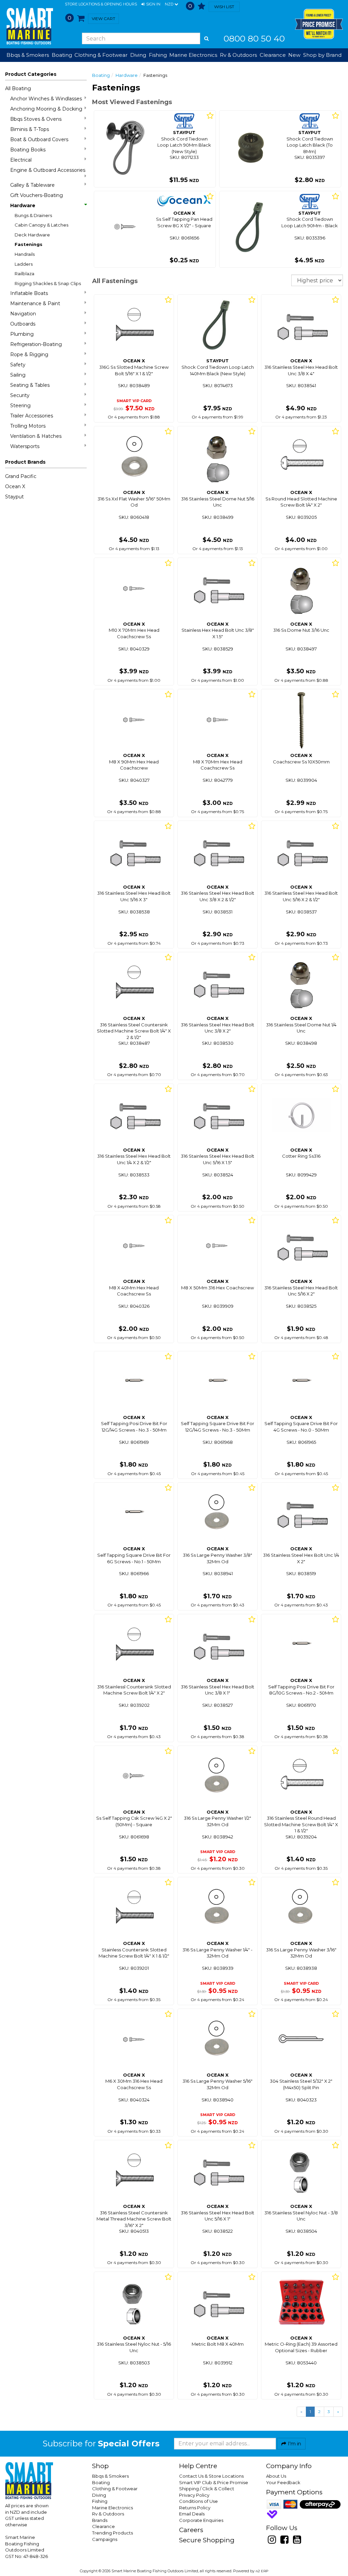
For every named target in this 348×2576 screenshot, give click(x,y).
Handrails (25, 254)
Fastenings (29, 244)
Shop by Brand (322, 55)
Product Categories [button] (31, 74)
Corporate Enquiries (201, 2520)
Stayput (14, 497)
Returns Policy (195, 2508)
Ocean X (15, 486)
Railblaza (24, 274)
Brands (100, 2520)
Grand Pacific (21, 476)
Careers (191, 2530)
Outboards (23, 324)
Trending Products (112, 2533)
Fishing (100, 2501)
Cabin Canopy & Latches (41, 225)
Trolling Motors (28, 426)
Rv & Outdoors (108, 2514)
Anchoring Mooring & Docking (46, 109)
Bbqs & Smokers (28, 55)
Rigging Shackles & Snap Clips (48, 283)
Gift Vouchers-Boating (37, 195)
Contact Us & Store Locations (211, 2476)
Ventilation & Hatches (36, 436)
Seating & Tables (30, 385)
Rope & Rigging (29, 354)
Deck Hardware (32, 235)
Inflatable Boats (29, 293)
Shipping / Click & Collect (207, 2489)
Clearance (273, 55)
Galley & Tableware (32, 185)
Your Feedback (283, 2482)
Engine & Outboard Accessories (48, 170)
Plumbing (22, 334)
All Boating (18, 88)
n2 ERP (262, 2571)
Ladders (24, 264)
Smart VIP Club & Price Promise (214, 2482)
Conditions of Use (198, 2501)
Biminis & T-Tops (30, 129)
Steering (20, 406)
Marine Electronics (112, 2508)
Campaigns (105, 2539)
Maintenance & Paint (35, 303)
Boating (101, 75)
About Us (276, 2476)
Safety (18, 365)
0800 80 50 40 (254, 38)
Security (20, 395)
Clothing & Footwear (115, 2489)
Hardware (23, 205)
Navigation (23, 314)
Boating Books (28, 150)
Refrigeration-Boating (36, 344)
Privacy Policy (194, 2495)
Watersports (25, 446)
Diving (99, 2495)
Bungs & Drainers (33, 215)
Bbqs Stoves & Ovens (36, 119)
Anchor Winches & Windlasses (46, 99)
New (294, 55)
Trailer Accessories (32, 416)
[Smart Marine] (29, 26)
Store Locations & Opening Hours (101, 4)
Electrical (21, 160)
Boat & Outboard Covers (39, 139)
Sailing (18, 375)
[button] (151, 4)
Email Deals (192, 2514)
